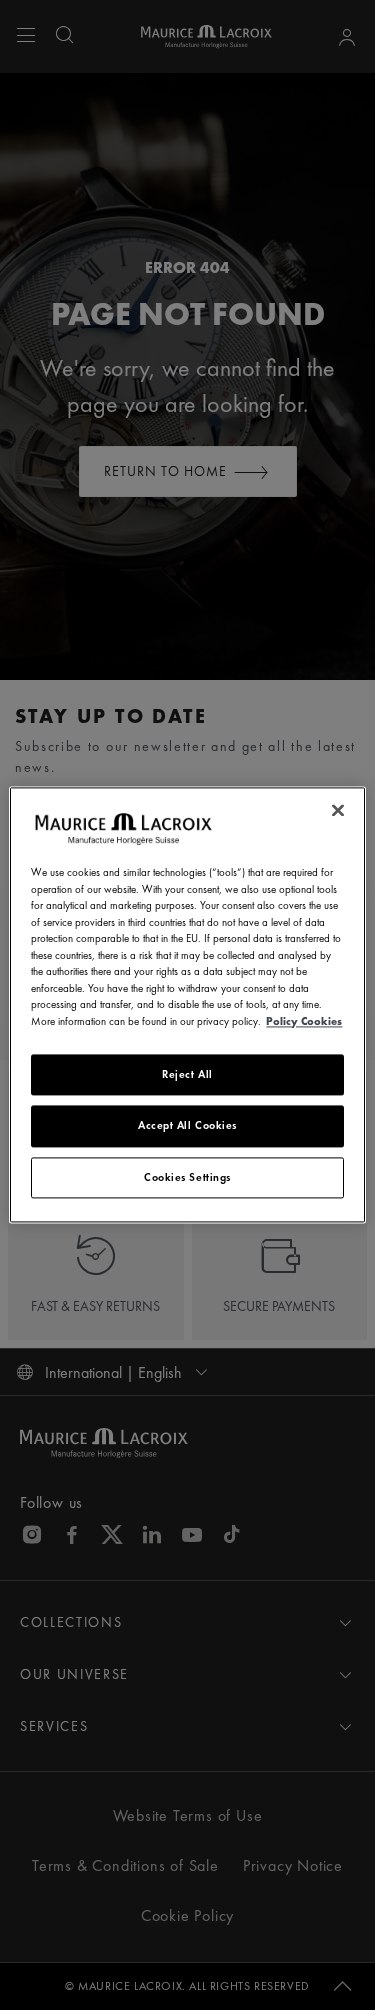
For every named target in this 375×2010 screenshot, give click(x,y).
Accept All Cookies (187, 1126)
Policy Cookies (304, 1021)
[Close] (338, 810)
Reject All (187, 1074)
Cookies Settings (187, 1177)
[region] (187, 1004)
